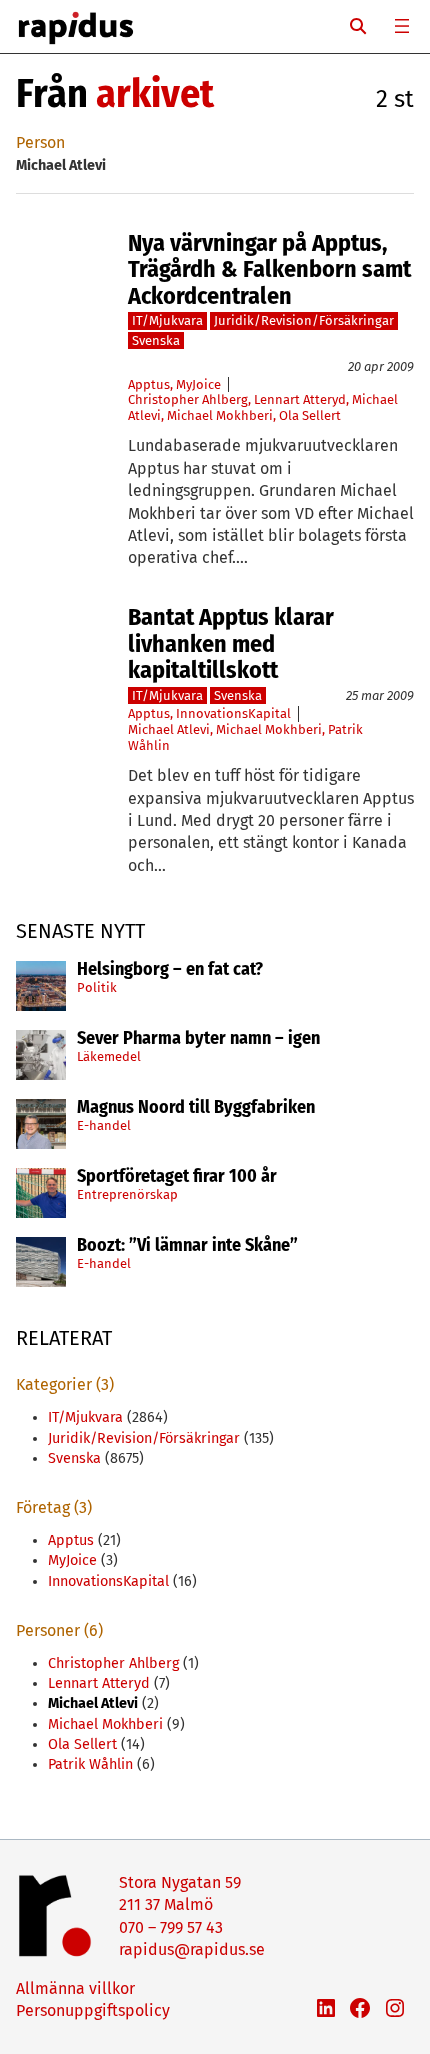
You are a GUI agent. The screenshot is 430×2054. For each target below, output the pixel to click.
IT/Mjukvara (167, 320)
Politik (97, 987)
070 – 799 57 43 (171, 1927)
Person (40, 142)
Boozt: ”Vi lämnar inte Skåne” (187, 1246)
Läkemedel (109, 1056)
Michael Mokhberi (220, 415)
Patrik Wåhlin (90, 1764)
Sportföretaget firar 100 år (177, 1177)
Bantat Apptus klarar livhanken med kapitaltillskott (231, 643)
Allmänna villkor (75, 1988)
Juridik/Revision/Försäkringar (304, 320)
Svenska (156, 340)
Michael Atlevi (169, 729)
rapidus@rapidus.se (192, 1949)
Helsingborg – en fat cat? (170, 970)
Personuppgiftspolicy (93, 2010)
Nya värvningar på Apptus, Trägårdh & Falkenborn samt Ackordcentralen (269, 269)
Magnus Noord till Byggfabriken (196, 1108)
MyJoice (198, 384)
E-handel (104, 1125)
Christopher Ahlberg (188, 399)
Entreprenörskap (127, 1194)
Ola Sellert (310, 415)
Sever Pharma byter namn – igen (198, 1039)
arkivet (155, 94)
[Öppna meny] (402, 26)
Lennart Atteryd (300, 399)
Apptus (149, 384)
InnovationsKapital (233, 713)
